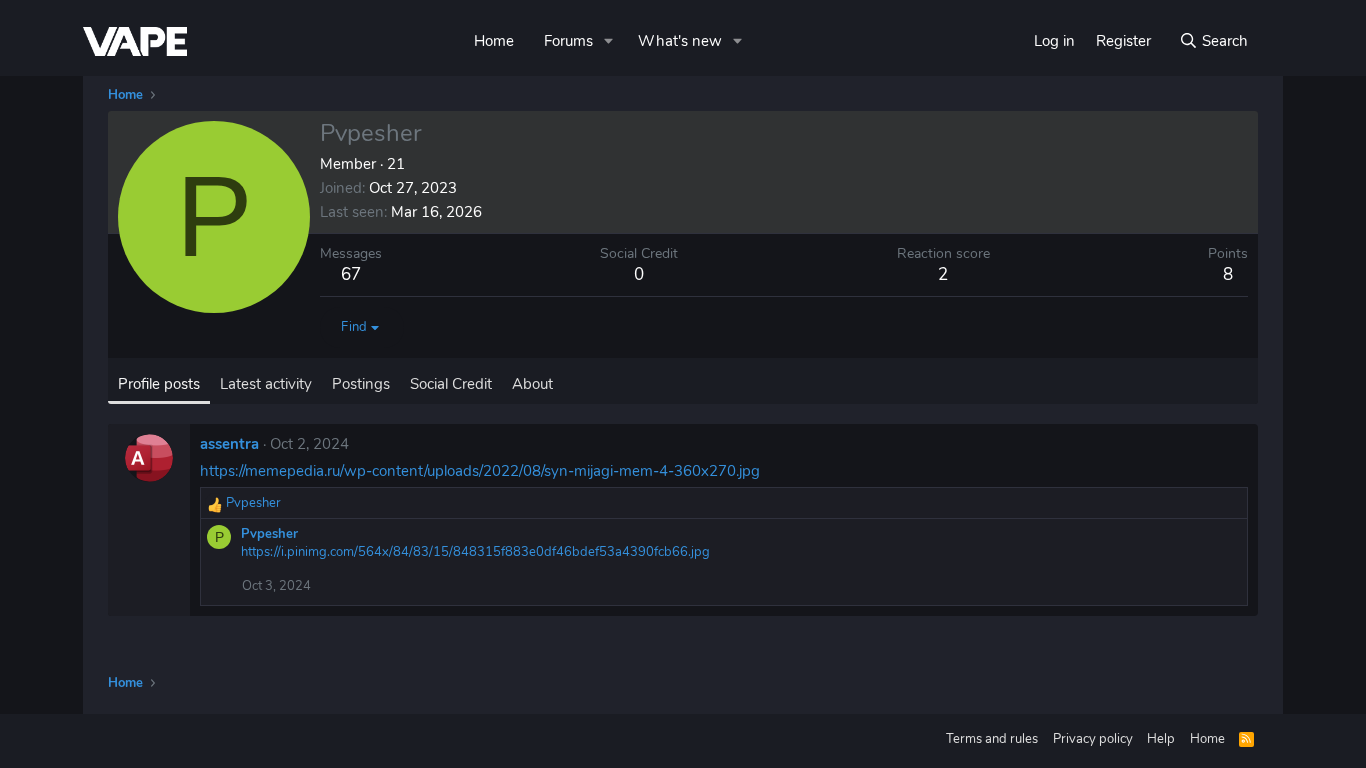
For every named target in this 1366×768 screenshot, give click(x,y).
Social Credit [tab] (451, 384)
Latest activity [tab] (266, 384)
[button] (609, 41)
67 (351, 274)
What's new (680, 41)
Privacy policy (1093, 739)
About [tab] (532, 384)
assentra (229, 444)
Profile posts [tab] (159, 384)
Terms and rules (992, 739)
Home (494, 41)
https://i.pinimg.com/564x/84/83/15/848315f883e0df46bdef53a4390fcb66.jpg (475, 552)
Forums (568, 41)
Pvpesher (269, 534)
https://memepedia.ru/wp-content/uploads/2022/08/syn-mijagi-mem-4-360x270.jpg (480, 471)
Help (1161, 739)
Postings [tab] (361, 384)
